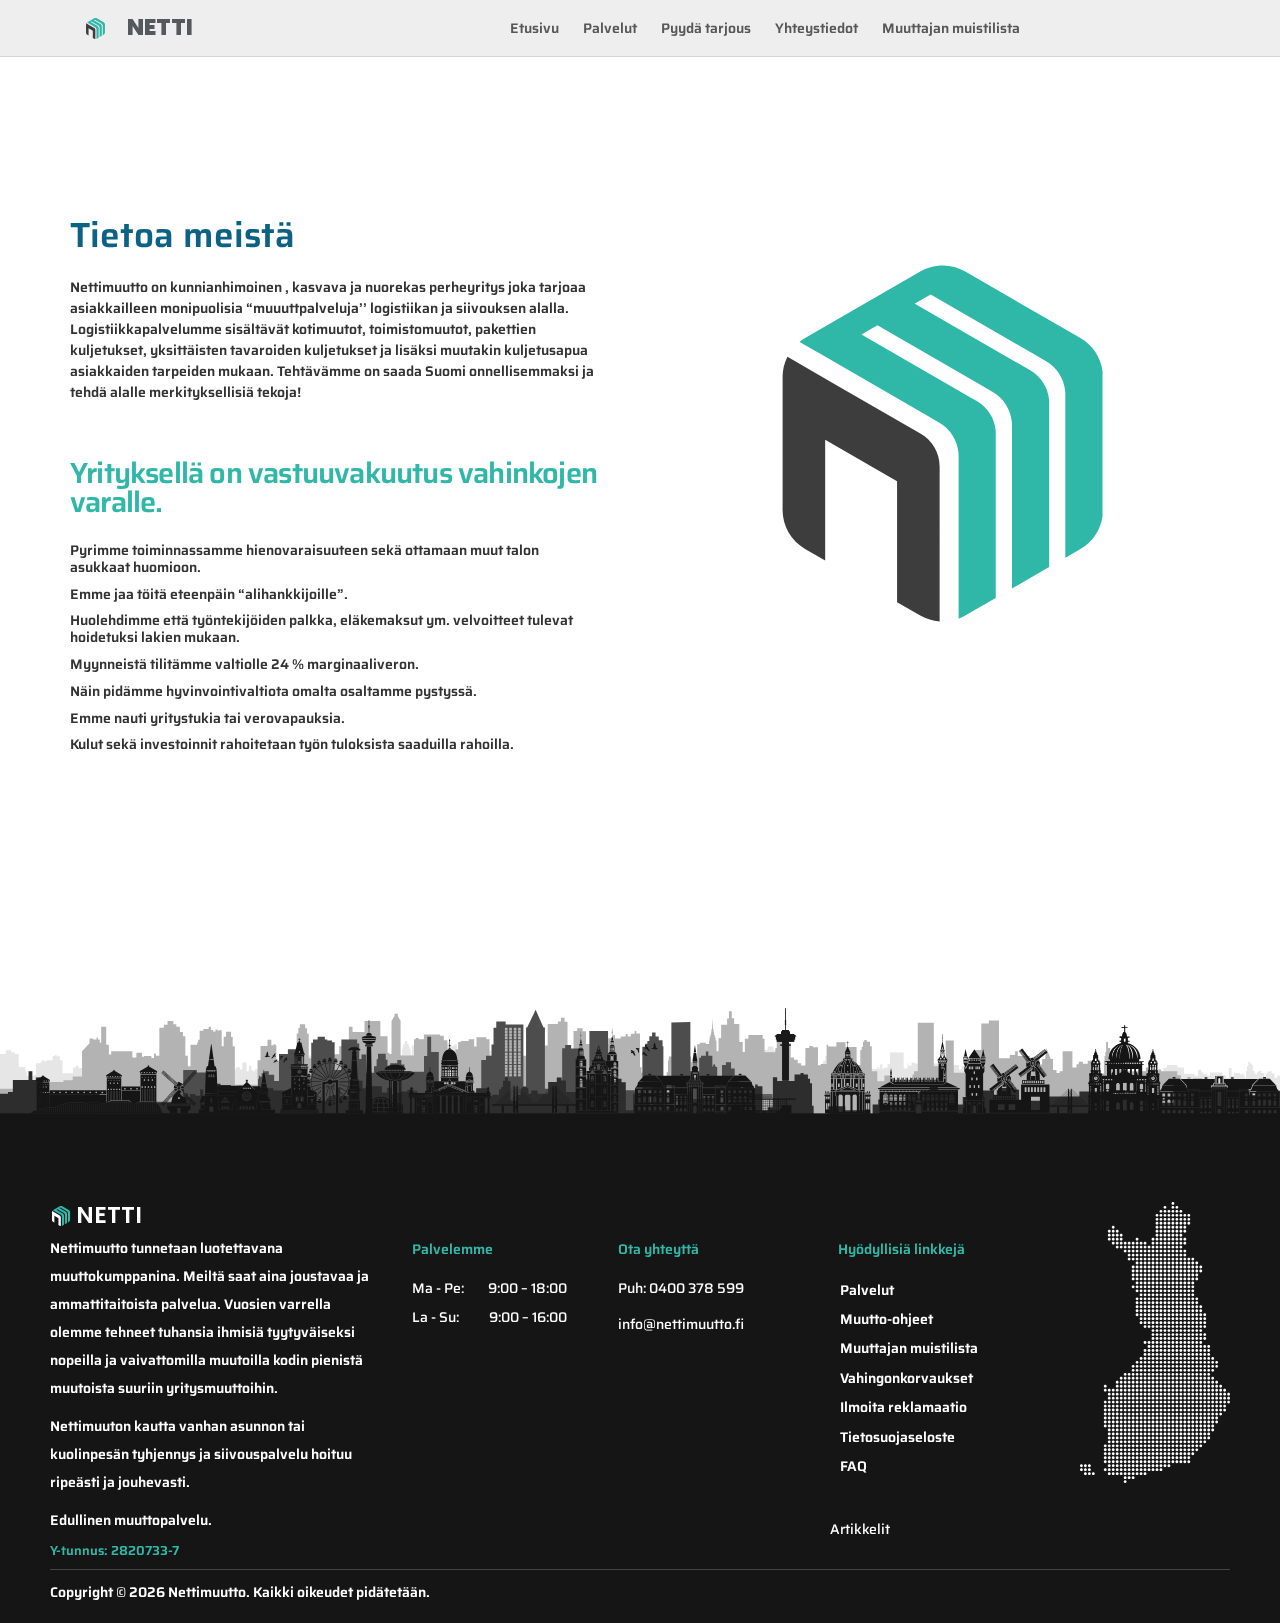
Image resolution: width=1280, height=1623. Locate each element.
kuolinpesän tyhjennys (123, 1454)
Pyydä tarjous (706, 28)
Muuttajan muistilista (951, 28)
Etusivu (534, 28)
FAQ (853, 1466)
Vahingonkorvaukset (906, 1378)
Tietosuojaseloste (897, 1437)
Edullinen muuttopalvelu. (131, 1520)
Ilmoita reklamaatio (903, 1407)
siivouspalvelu (262, 1454)
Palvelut (610, 28)
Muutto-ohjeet (886, 1319)
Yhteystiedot (816, 28)
